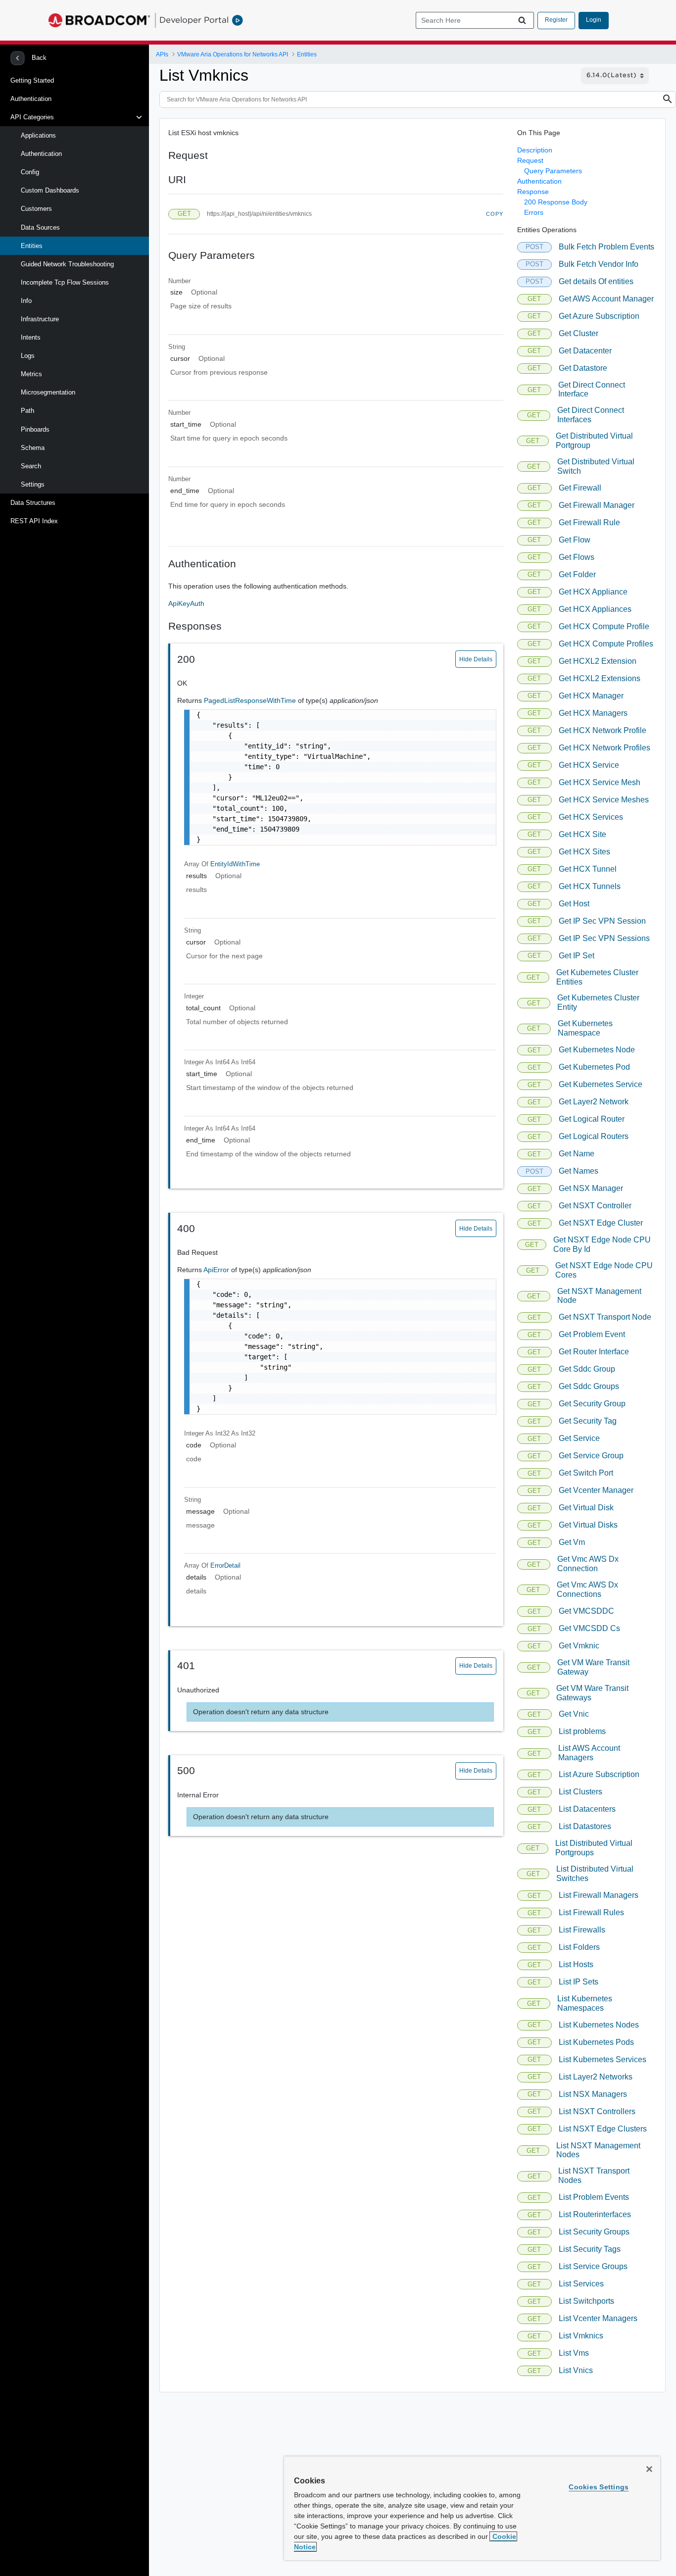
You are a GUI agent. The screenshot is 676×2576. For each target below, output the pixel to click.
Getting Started (32, 80)
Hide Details (476, 659)
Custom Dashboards (50, 190)
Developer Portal (194, 20)
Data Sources (40, 227)
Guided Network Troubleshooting (67, 264)
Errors (534, 212)
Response (533, 192)
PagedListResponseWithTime (251, 700)
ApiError (217, 1270)
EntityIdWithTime (235, 864)
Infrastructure (40, 319)
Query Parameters (553, 171)
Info (26, 301)
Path (27, 411)
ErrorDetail (225, 1565)
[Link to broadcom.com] (99, 20)
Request (530, 160)
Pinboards (35, 429)
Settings (33, 484)
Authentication (31, 99)
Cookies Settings (599, 2487)
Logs (28, 356)
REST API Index (34, 521)
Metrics (31, 374)
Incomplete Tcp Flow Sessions (65, 282)
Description (535, 150)
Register (556, 20)
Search (31, 466)
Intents (31, 337)
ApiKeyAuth (186, 603)
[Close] (649, 2469)
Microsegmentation (48, 392)
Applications (38, 135)
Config (30, 172)
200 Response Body (556, 202)
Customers (36, 209)
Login (594, 20)
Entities (32, 246)
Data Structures (33, 503)
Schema (33, 448)
